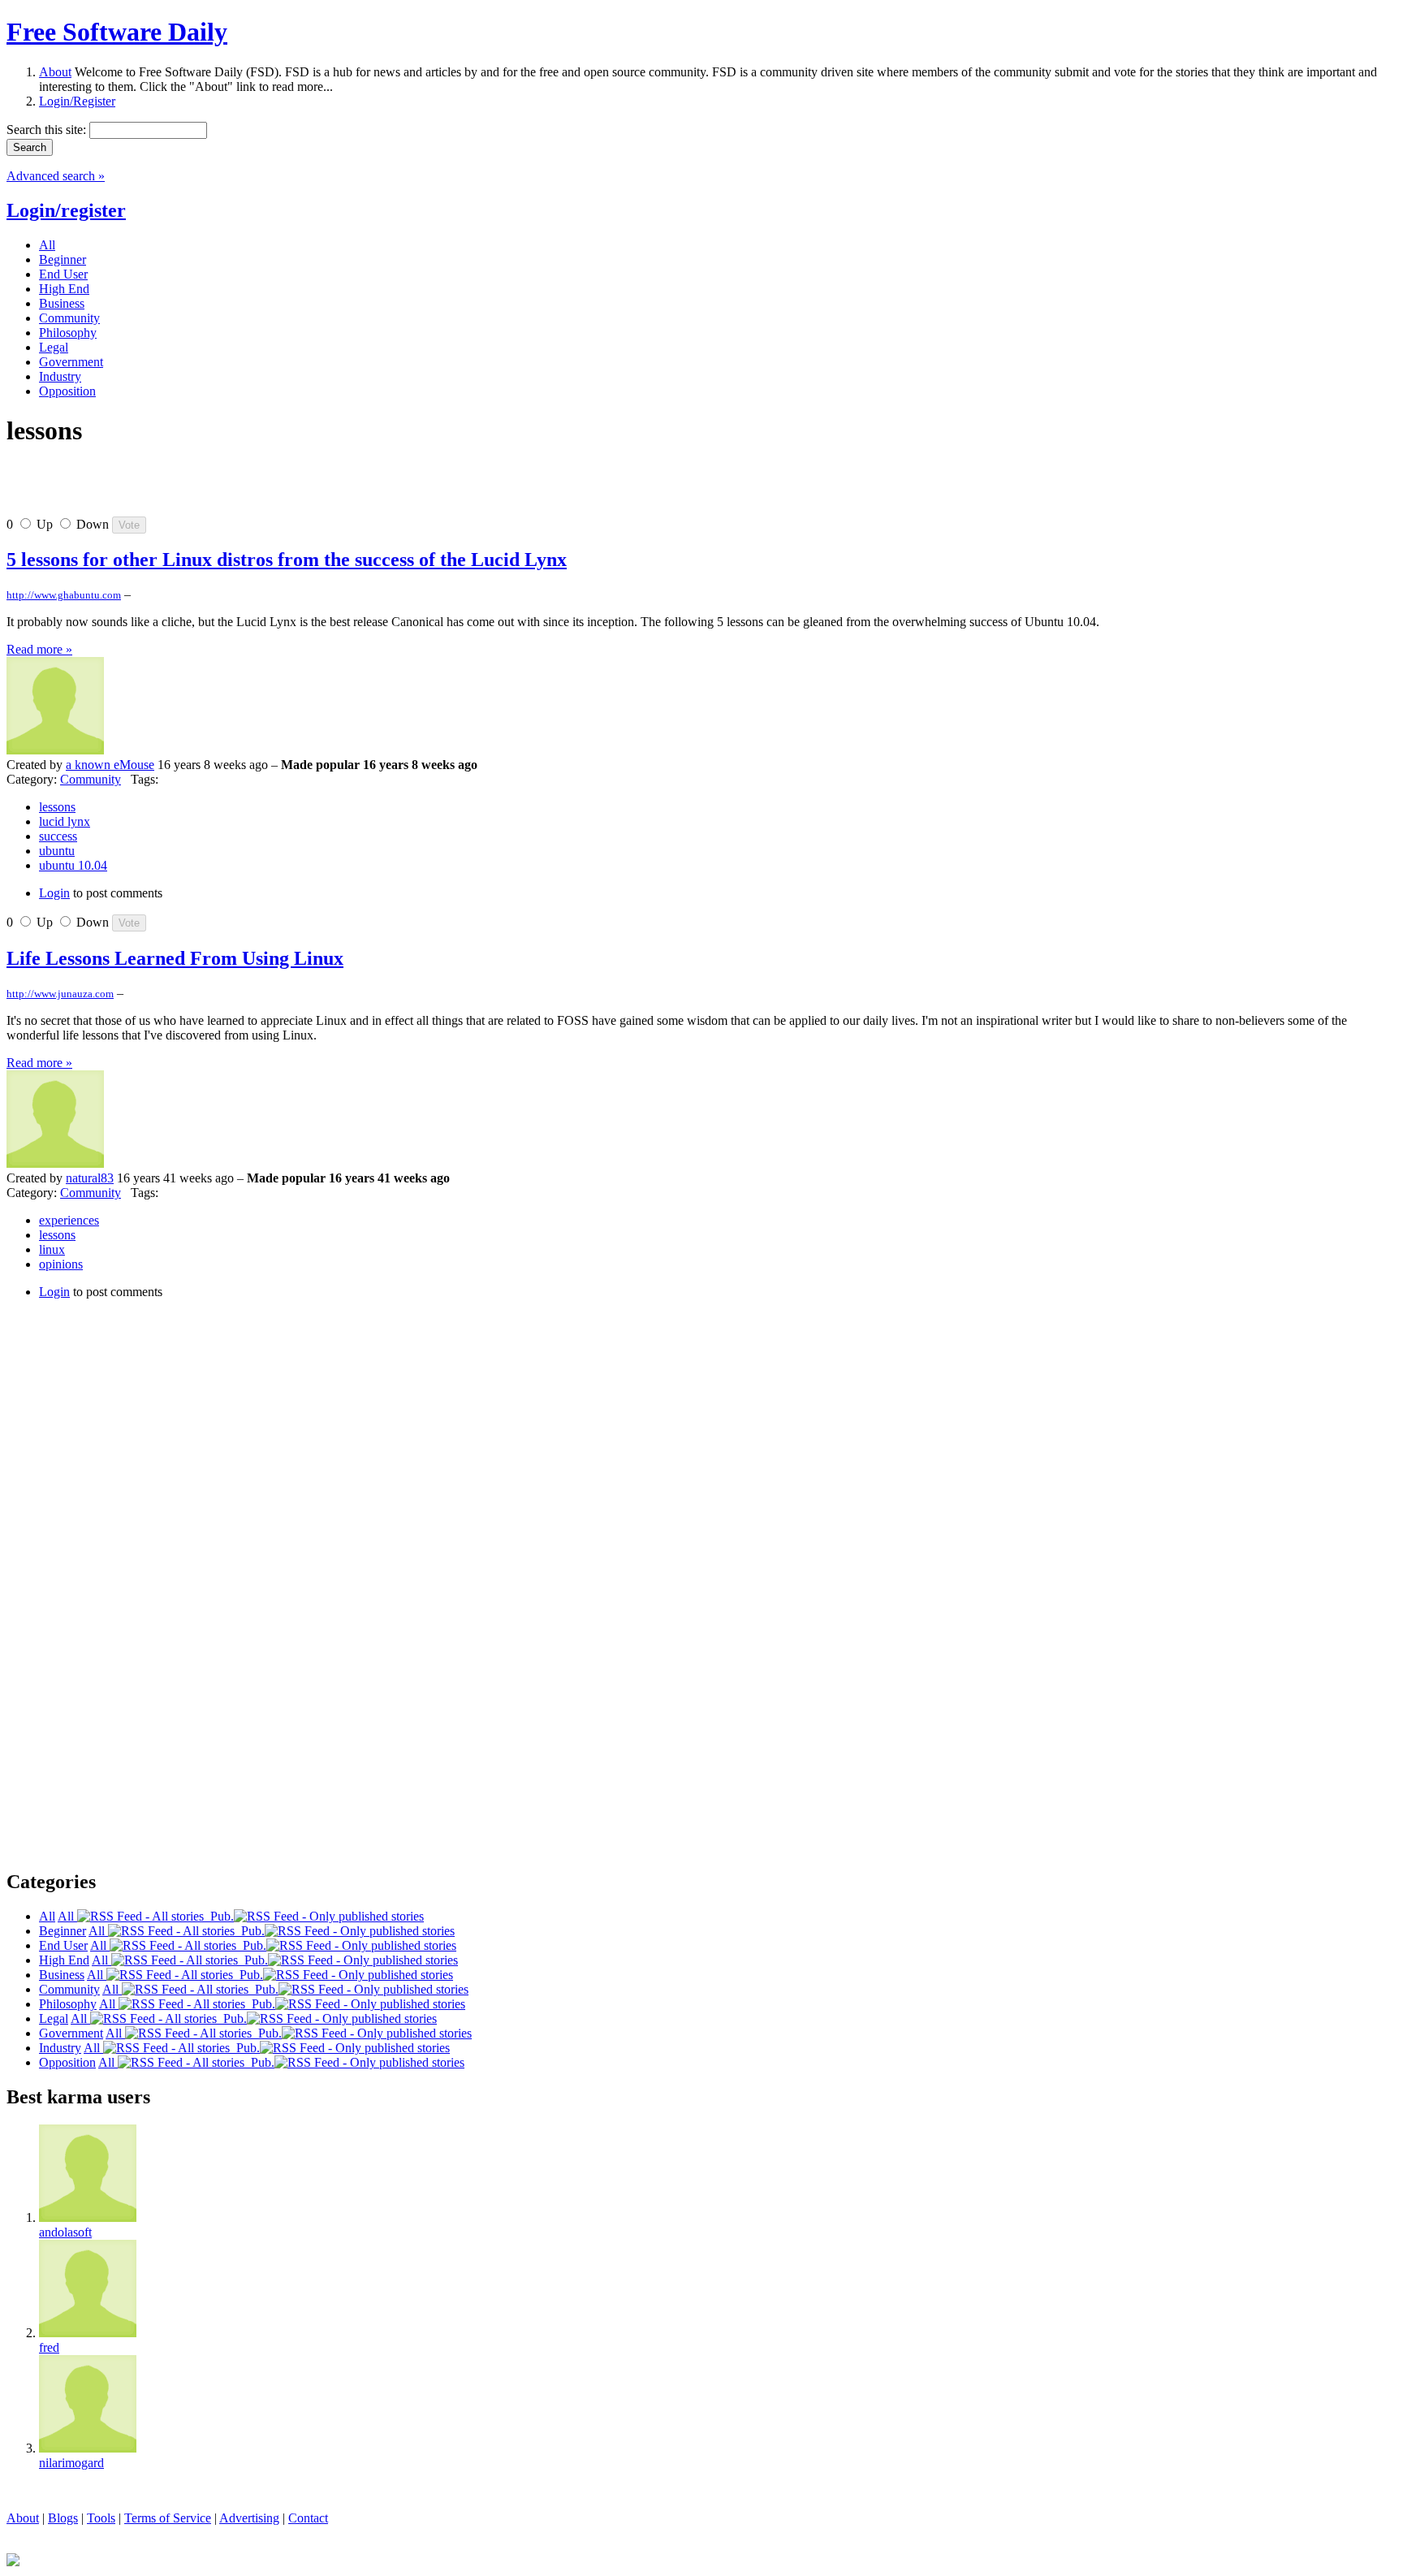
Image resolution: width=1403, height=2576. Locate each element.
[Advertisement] (196, 488)
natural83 (90, 1178)
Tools (101, 2518)
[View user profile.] (55, 750)
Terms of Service (168, 2518)
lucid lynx (65, 821)
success (58, 836)
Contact (308, 2518)
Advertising (249, 2518)
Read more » (39, 649)
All (67, 1916)
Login (54, 893)
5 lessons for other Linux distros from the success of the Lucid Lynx (287, 560)
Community (91, 779)
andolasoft (65, 2232)
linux (52, 1249)
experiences (69, 1220)
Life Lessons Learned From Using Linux (175, 958)
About (55, 72)
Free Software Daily (117, 32)
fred (49, 2347)
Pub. (219, 1916)
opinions (61, 1264)
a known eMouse (110, 765)
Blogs (63, 2518)
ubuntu (57, 851)
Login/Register (77, 101)
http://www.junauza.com (60, 994)
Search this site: (48, 130)
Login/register (66, 210)
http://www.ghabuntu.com (64, 595)
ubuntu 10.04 (73, 865)
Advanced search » (56, 176)
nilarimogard (71, 2463)
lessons (57, 807)
